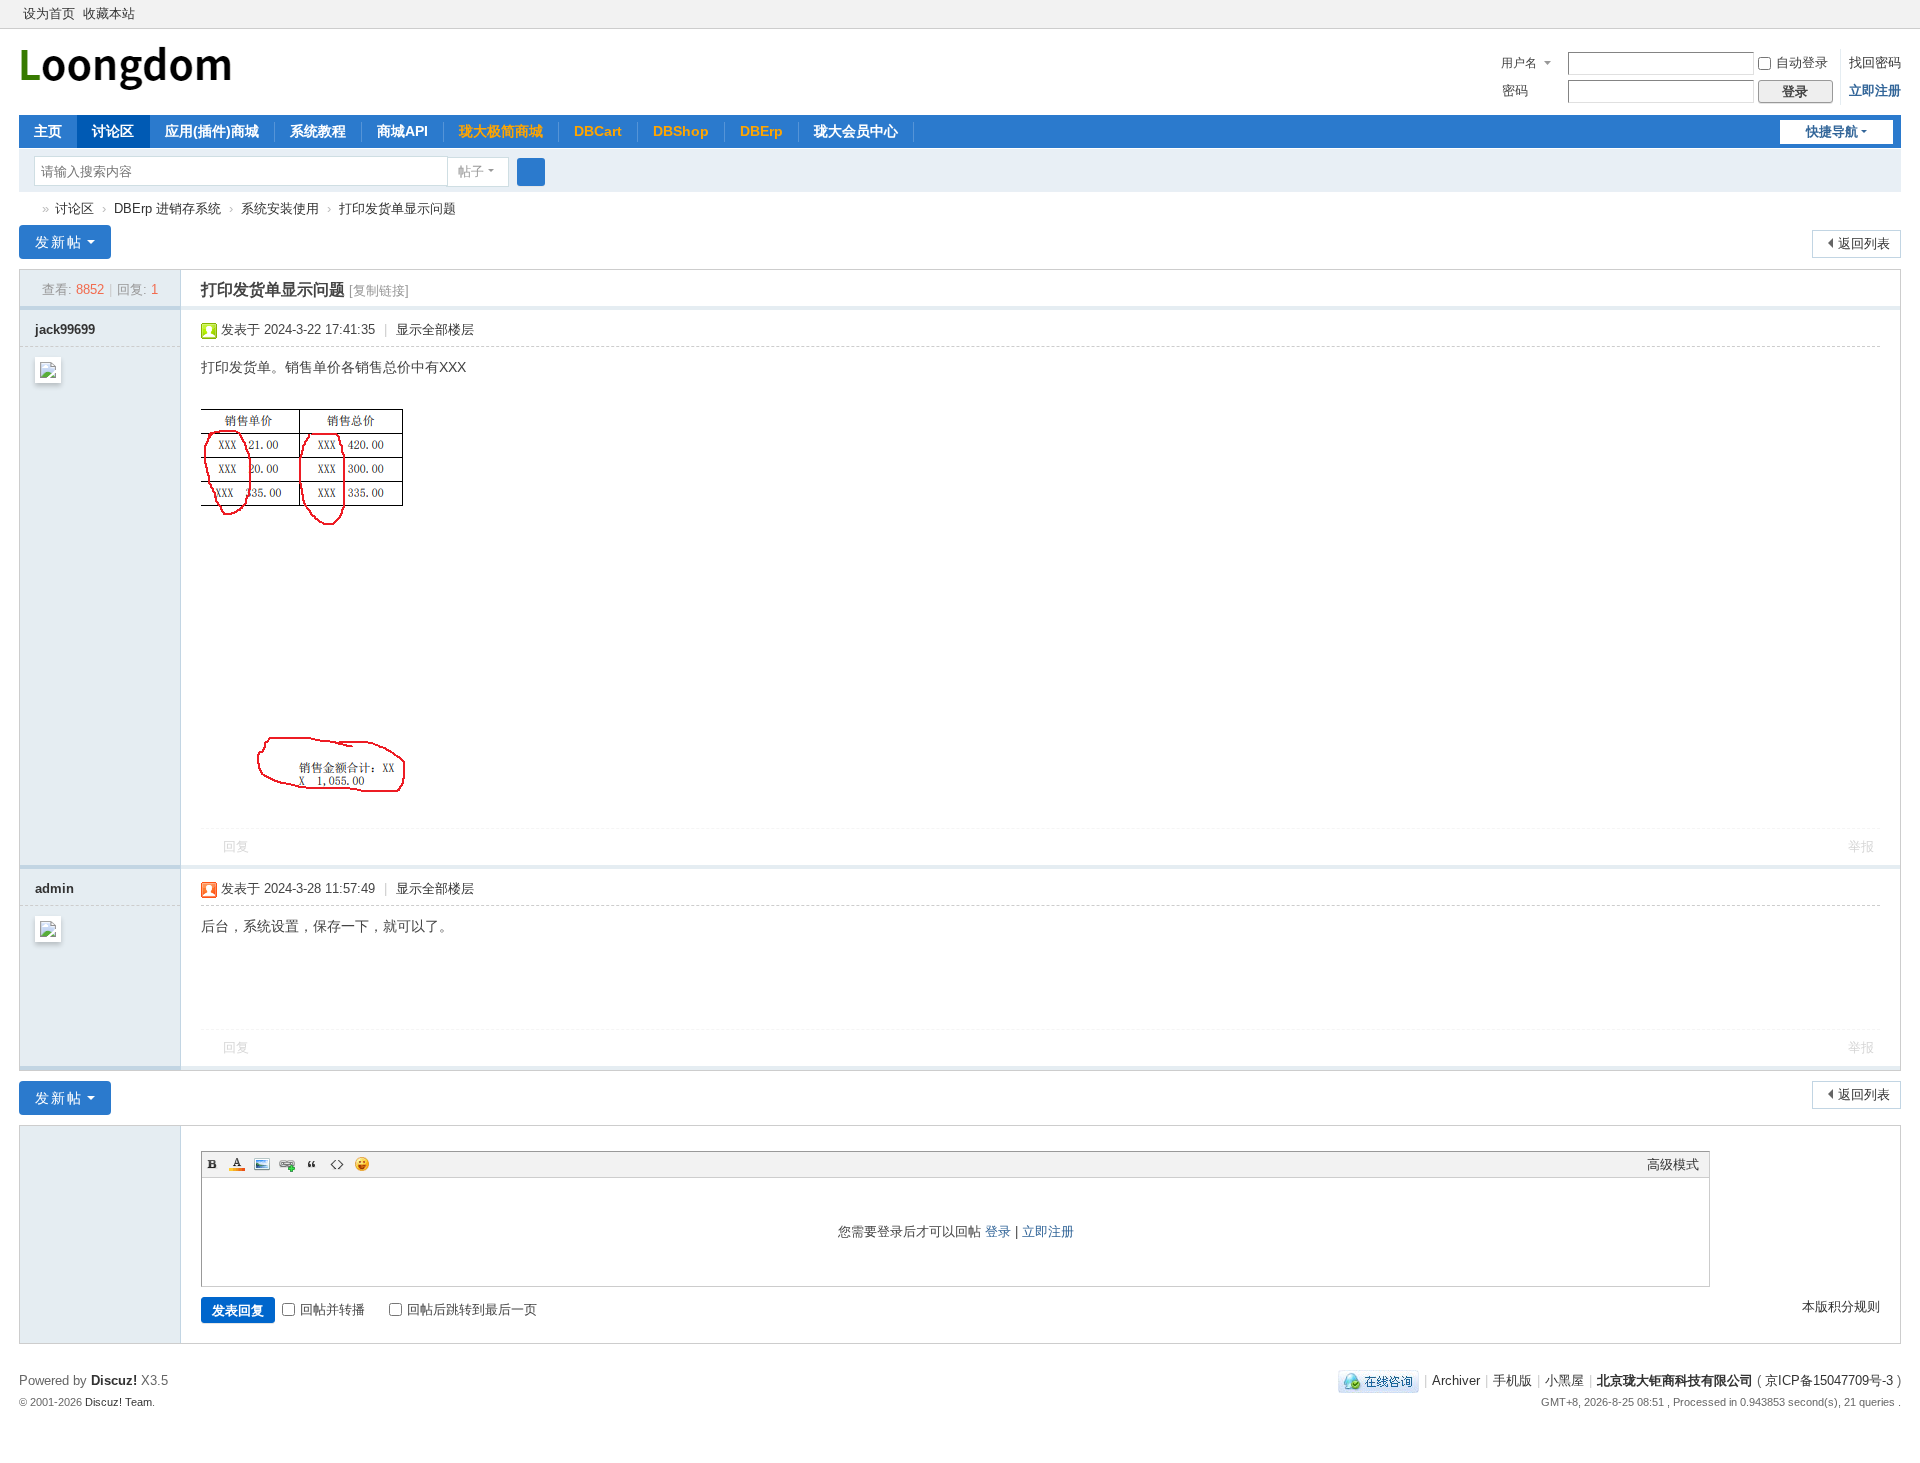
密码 (1515, 90)
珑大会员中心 (856, 131)
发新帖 (59, 242)
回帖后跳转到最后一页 (472, 1309)
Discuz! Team (118, 1402)
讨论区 (113, 131)
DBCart (598, 131)
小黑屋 (1564, 1380)
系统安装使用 (280, 208)
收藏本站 (109, 13)
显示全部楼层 (435, 329)
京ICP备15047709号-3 (1829, 1380)
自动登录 (1802, 62)
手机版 (1512, 1380)
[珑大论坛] (125, 65)
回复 (236, 846)
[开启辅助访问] (1873, 14)
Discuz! (114, 1380)
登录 (998, 1231)
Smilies (362, 1164)
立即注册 (1875, 90)
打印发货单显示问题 (397, 208)
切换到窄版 (1892, 22)
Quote (312, 1164)
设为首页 (49, 13)
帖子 (471, 171)
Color (237, 1164)
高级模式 (1673, 1164)
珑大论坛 (27, 208)
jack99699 (65, 329)
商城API (402, 131)
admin (54, 888)
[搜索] (531, 172)
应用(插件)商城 (212, 131)
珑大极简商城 (501, 131)
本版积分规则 (1841, 1306)
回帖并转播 (332, 1309)
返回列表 (1864, 243)
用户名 (1519, 63)
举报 (1861, 846)
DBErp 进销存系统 (167, 208)
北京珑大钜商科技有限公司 (1675, 1380)
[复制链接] (379, 290)
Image (262, 1164)
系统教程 (318, 131)
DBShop (681, 131)
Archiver (1456, 1380)
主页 (48, 131)
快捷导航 (1832, 131)
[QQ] (1378, 1380)
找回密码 (1875, 62)
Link (287, 1164)
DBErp (761, 131)
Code (337, 1164)
